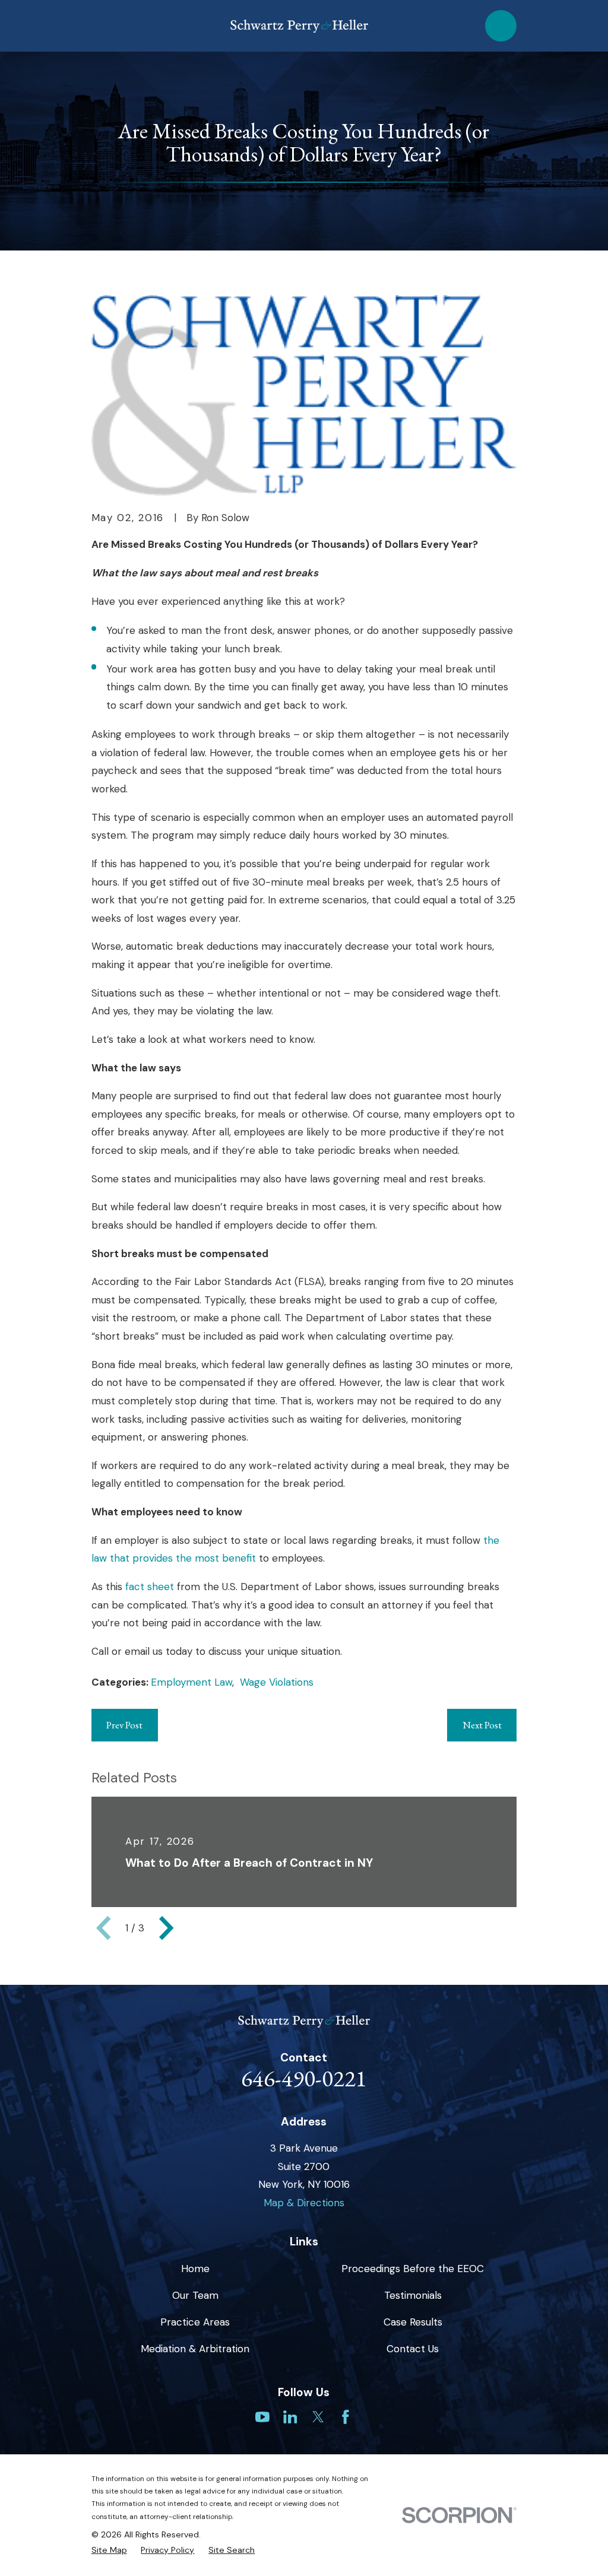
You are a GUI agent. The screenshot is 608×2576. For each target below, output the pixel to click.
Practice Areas (195, 2322)
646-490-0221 (304, 2078)
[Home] (299, 26)
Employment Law (191, 1682)
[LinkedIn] (290, 2417)
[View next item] (166, 1928)
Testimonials (413, 2295)
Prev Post (124, 1725)
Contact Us (413, 2349)
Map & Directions (304, 2203)
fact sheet (150, 1587)
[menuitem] (109, 2550)
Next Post (482, 1725)
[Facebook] (346, 2417)
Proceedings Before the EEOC (413, 2269)
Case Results (413, 2322)
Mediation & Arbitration (195, 2349)
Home (195, 2269)
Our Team (195, 2295)
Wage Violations (277, 1682)
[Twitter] (318, 2417)
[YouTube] (262, 2417)
